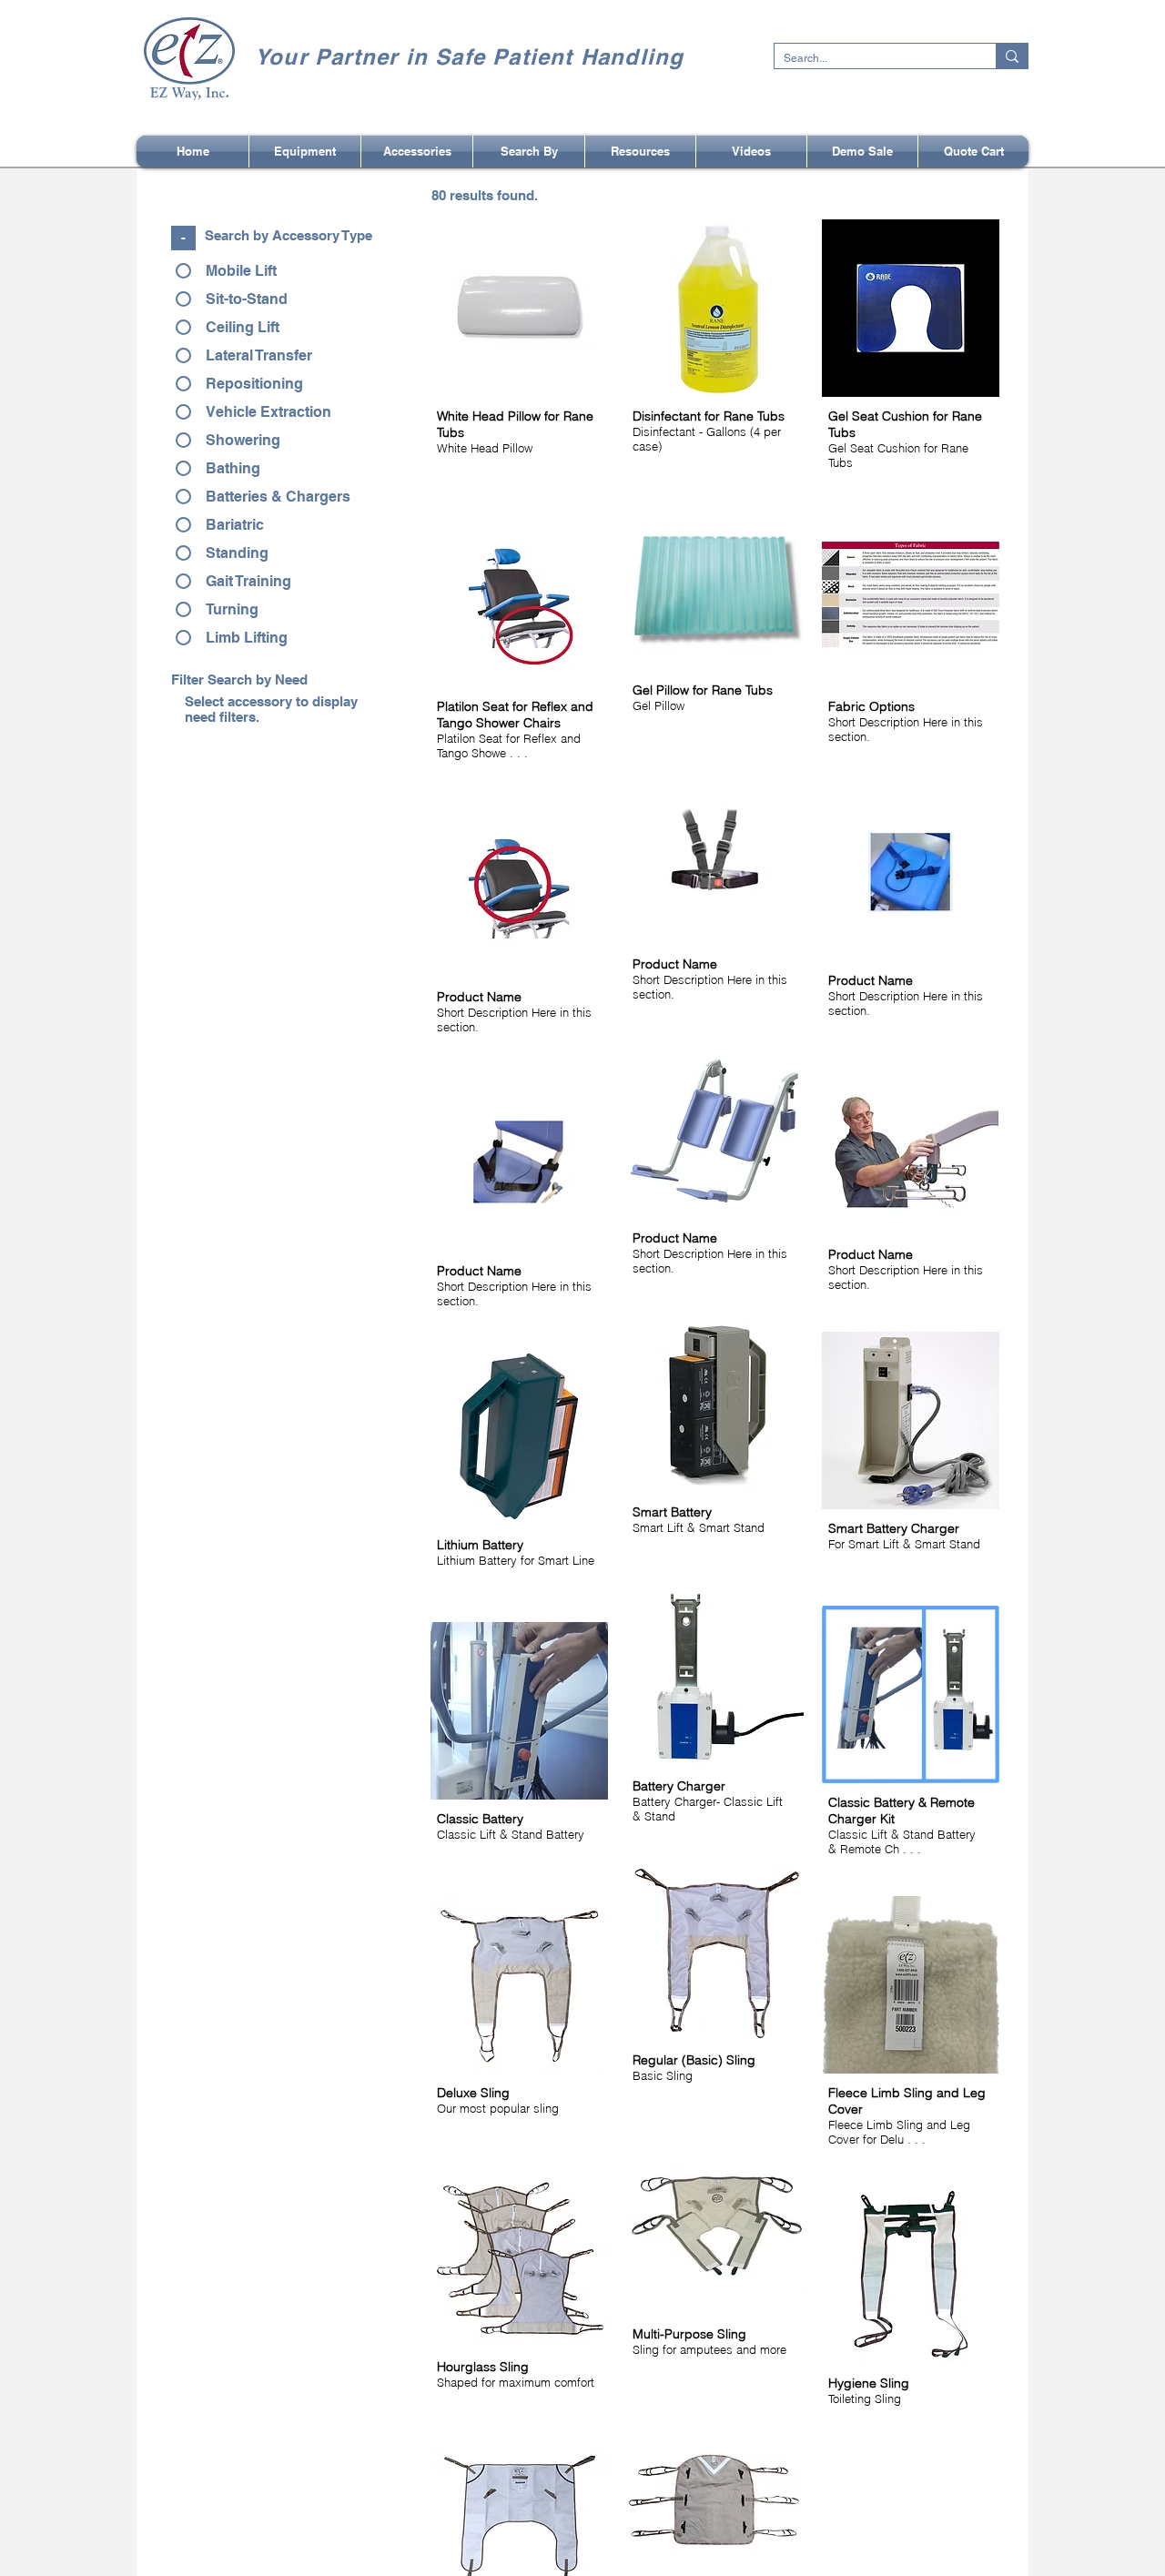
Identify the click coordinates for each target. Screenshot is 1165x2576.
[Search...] (1012, 56)
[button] (529, 152)
